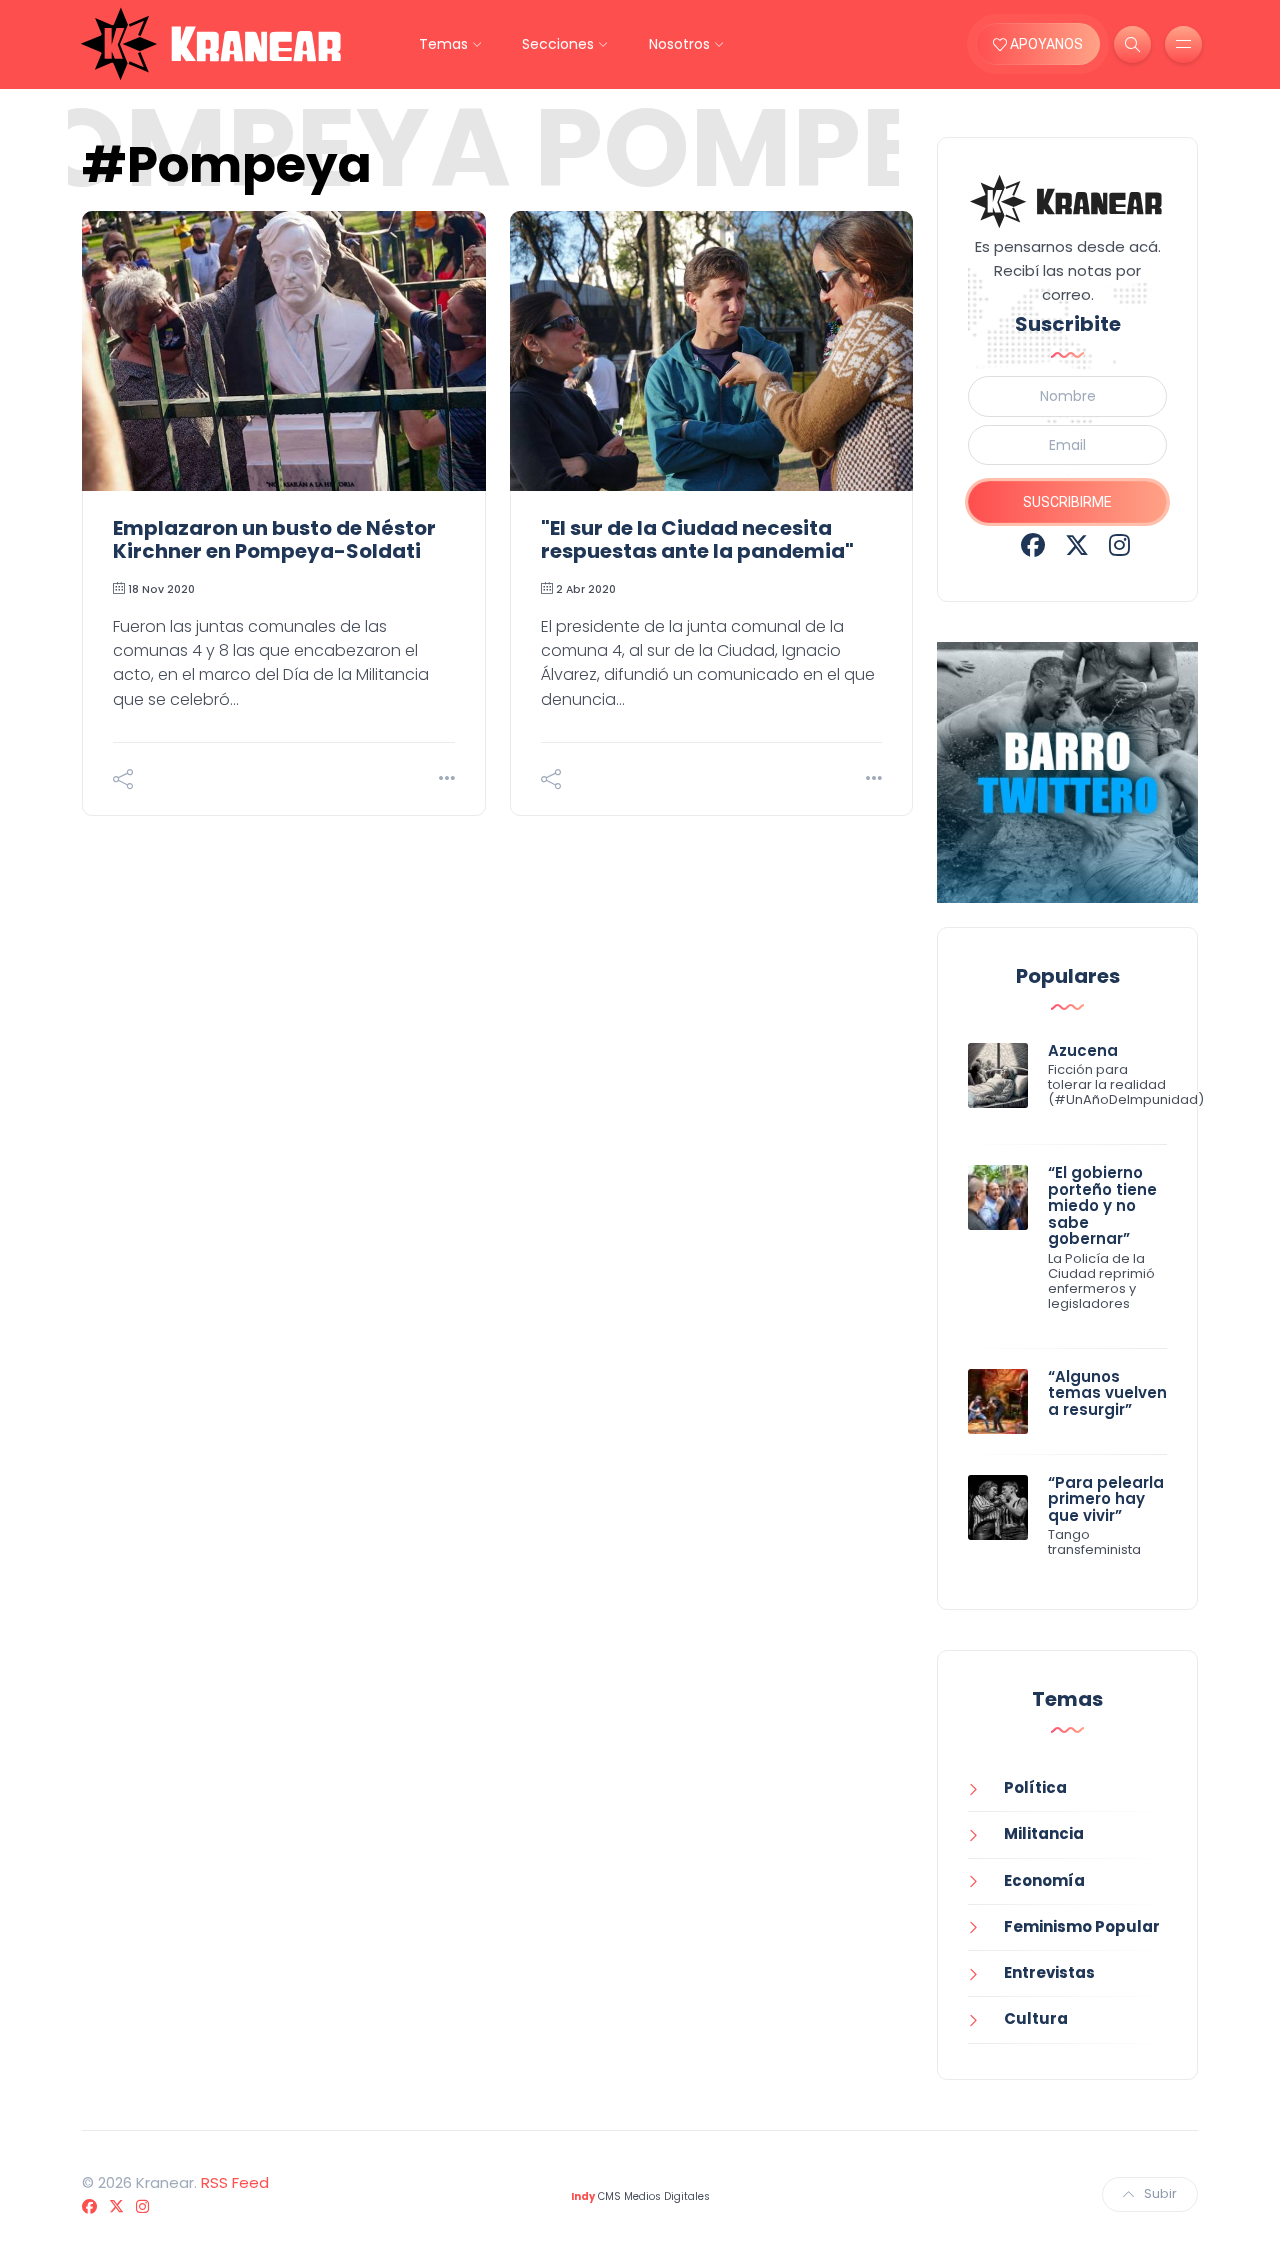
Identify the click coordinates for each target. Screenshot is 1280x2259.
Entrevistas (1049, 1972)
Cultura (1036, 2018)
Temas (443, 44)
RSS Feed (235, 2182)
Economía (1044, 1880)
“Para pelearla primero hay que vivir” (1106, 1499)
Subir (1160, 2193)
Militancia (1044, 1833)
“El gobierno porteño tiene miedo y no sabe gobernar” (1102, 1205)
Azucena (1083, 1050)
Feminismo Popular (1082, 1926)
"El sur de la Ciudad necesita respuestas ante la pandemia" (697, 539)
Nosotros (679, 44)
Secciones (558, 44)
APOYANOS (1045, 44)
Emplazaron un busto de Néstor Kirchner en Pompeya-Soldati (274, 539)
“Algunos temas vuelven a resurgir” (1107, 1393)
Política (1035, 1787)
